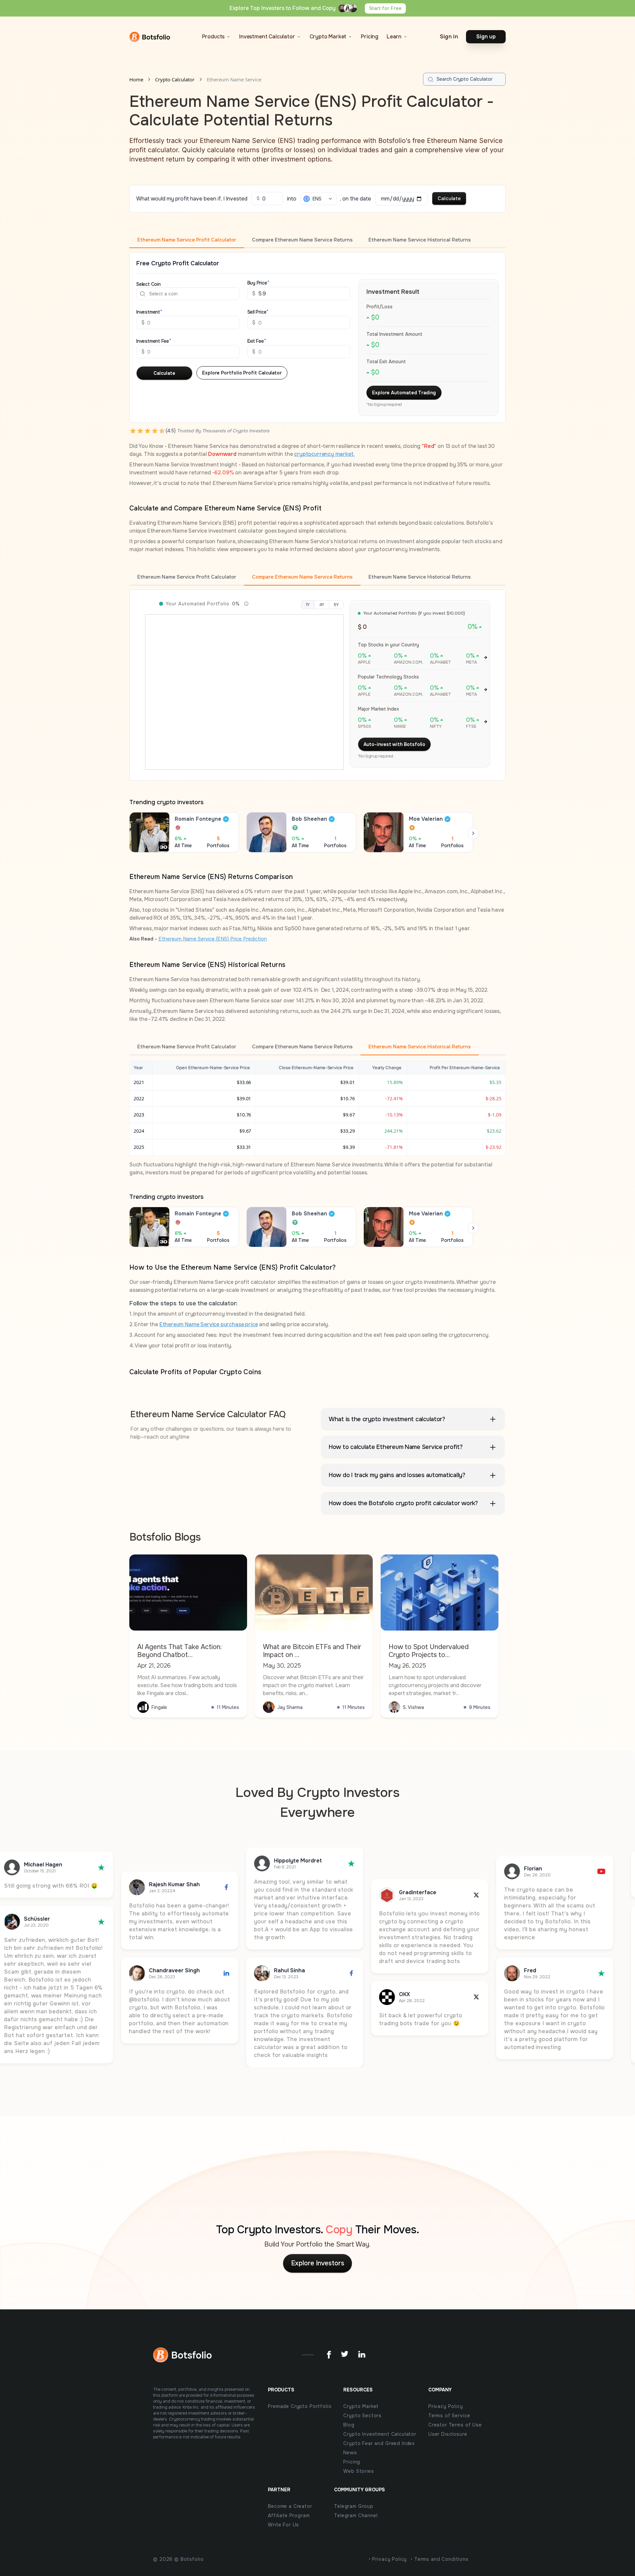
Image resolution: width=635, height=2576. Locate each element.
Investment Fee (153, 341)
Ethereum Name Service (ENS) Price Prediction (213, 939)
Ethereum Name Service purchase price (209, 1324)
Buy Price (257, 283)
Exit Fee (256, 341)
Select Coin (148, 284)
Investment (148, 312)
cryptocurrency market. (324, 454)
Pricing (370, 37)
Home (136, 79)
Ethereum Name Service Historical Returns (420, 240)
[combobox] (150, 294)
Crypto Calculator (175, 79)
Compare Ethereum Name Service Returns (302, 240)
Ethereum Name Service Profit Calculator (187, 240)
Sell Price (257, 312)
